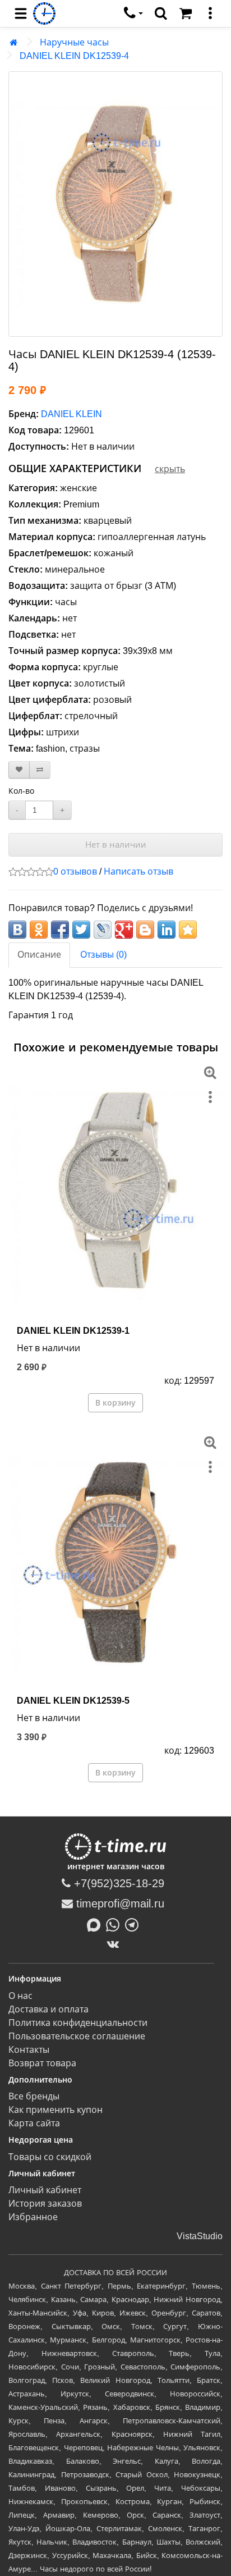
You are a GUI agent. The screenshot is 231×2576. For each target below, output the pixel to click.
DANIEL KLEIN (71, 414)
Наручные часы (74, 42)
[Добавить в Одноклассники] (39, 930)
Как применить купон (56, 2110)
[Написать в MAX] (96, 1924)
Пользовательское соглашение (77, 2036)
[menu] (21, 13)
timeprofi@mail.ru (119, 1904)
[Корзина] (186, 13)
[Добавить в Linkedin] (167, 930)
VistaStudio (200, 2236)
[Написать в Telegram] (135, 1924)
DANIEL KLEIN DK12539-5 (73, 1701)
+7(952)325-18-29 (117, 1883)
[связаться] (133, 13)
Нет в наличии (116, 845)
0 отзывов (75, 871)
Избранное (33, 2217)
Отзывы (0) (103, 955)
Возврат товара (42, 2063)
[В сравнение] (40, 770)
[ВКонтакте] (116, 1944)
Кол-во (21, 791)
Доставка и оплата (48, 2009)
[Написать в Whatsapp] (115, 1924)
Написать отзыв (138, 871)
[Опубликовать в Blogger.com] (145, 930)
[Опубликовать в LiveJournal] (103, 930)
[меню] (210, 13)
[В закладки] (19, 770)
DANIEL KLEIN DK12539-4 (74, 56)
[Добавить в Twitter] (81, 930)
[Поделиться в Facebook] (60, 930)
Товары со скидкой (50, 2157)
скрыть (170, 469)
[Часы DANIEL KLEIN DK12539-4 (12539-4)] (115, 204)
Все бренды (34, 2096)
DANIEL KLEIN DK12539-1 (73, 1331)
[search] (161, 13)
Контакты (29, 2050)
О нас (20, 1996)
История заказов (45, 2204)
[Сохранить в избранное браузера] (188, 930)
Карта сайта (34, 2123)
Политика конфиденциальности (78, 2023)
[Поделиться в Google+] (124, 930)
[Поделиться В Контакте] (17, 930)
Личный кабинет (45, 2190)
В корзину (115, 1403)
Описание (39, 955)
